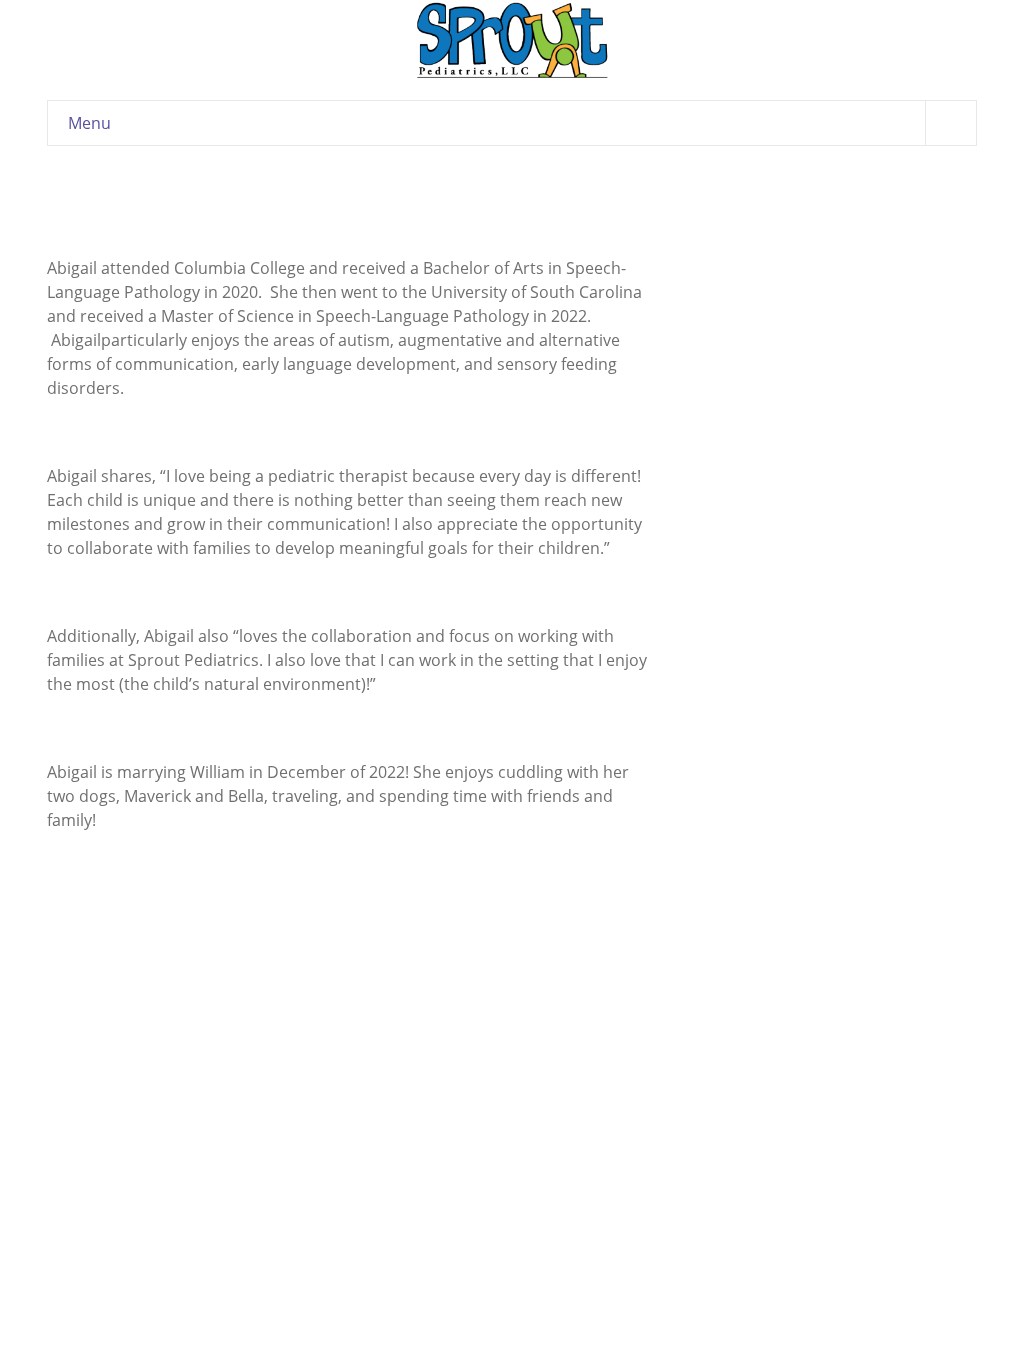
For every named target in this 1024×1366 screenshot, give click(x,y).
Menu (89, 123)
